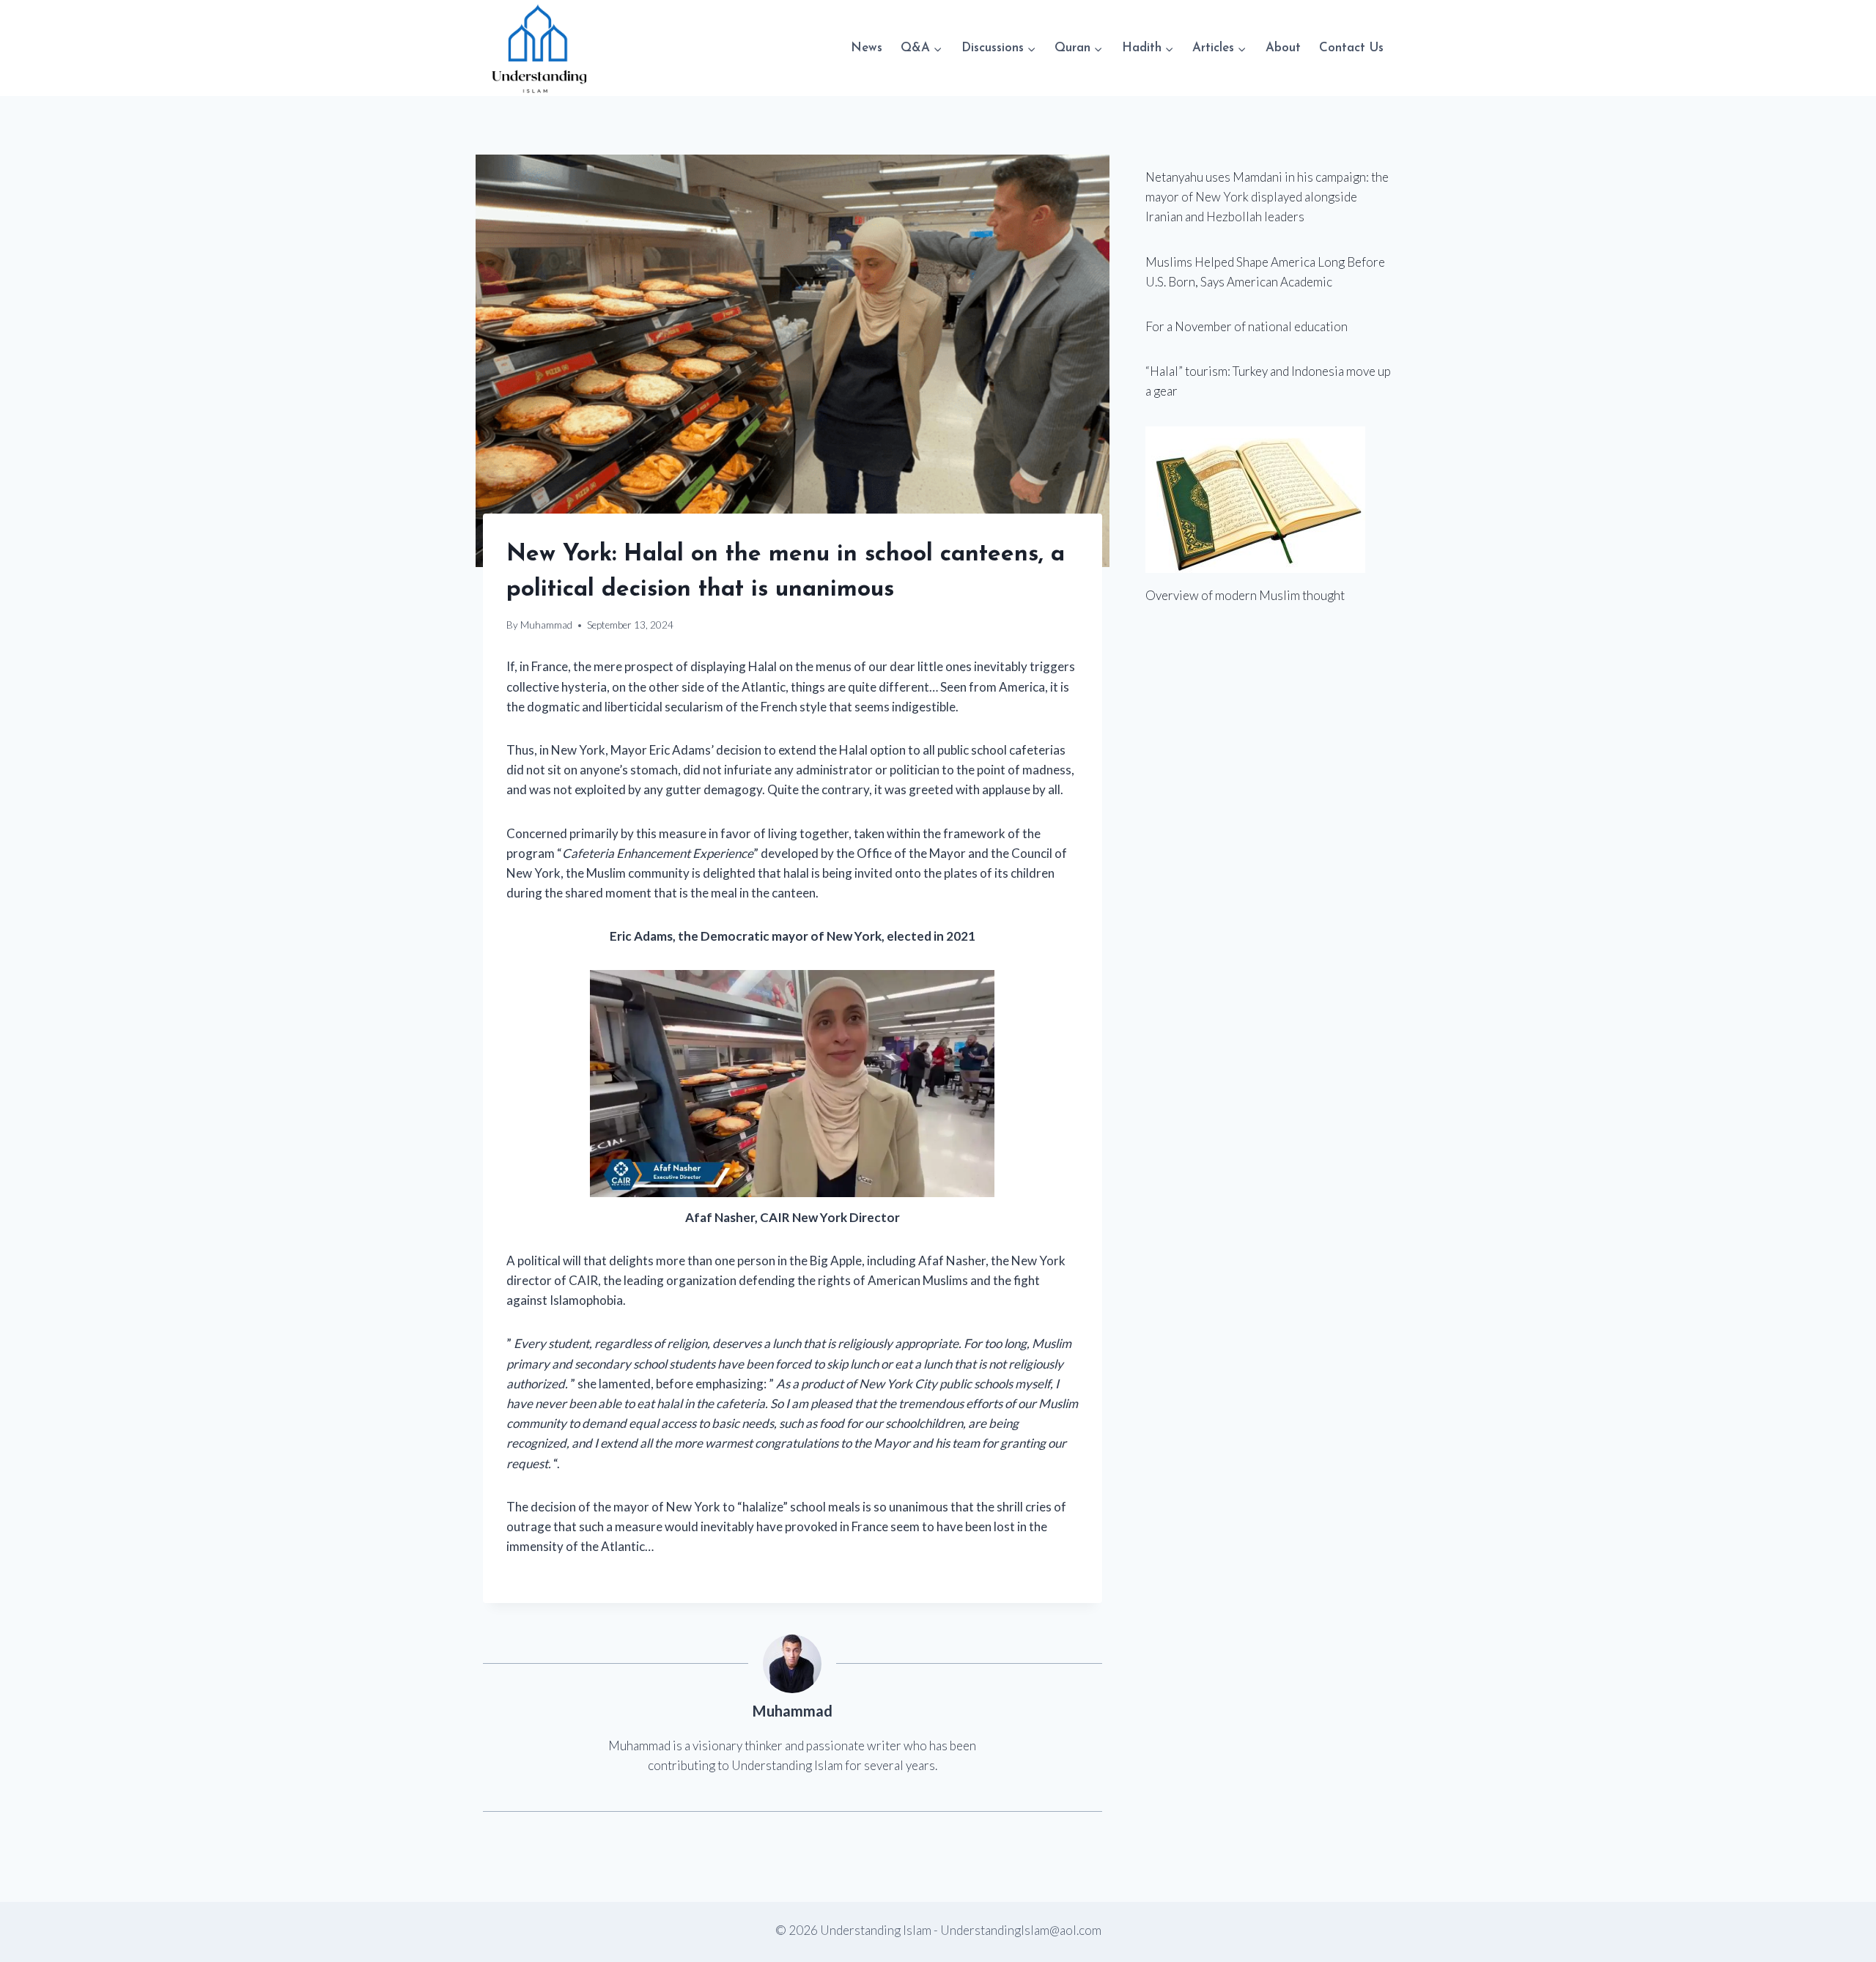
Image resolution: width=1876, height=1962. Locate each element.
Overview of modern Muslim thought (1245, 595)
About (1283, 48)
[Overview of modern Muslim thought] (1269, 500)
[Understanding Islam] (538, 48)
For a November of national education (1247, 326)
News (867, 48)
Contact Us (1351, 48)
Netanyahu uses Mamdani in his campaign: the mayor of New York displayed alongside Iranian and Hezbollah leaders (1267, 197)
